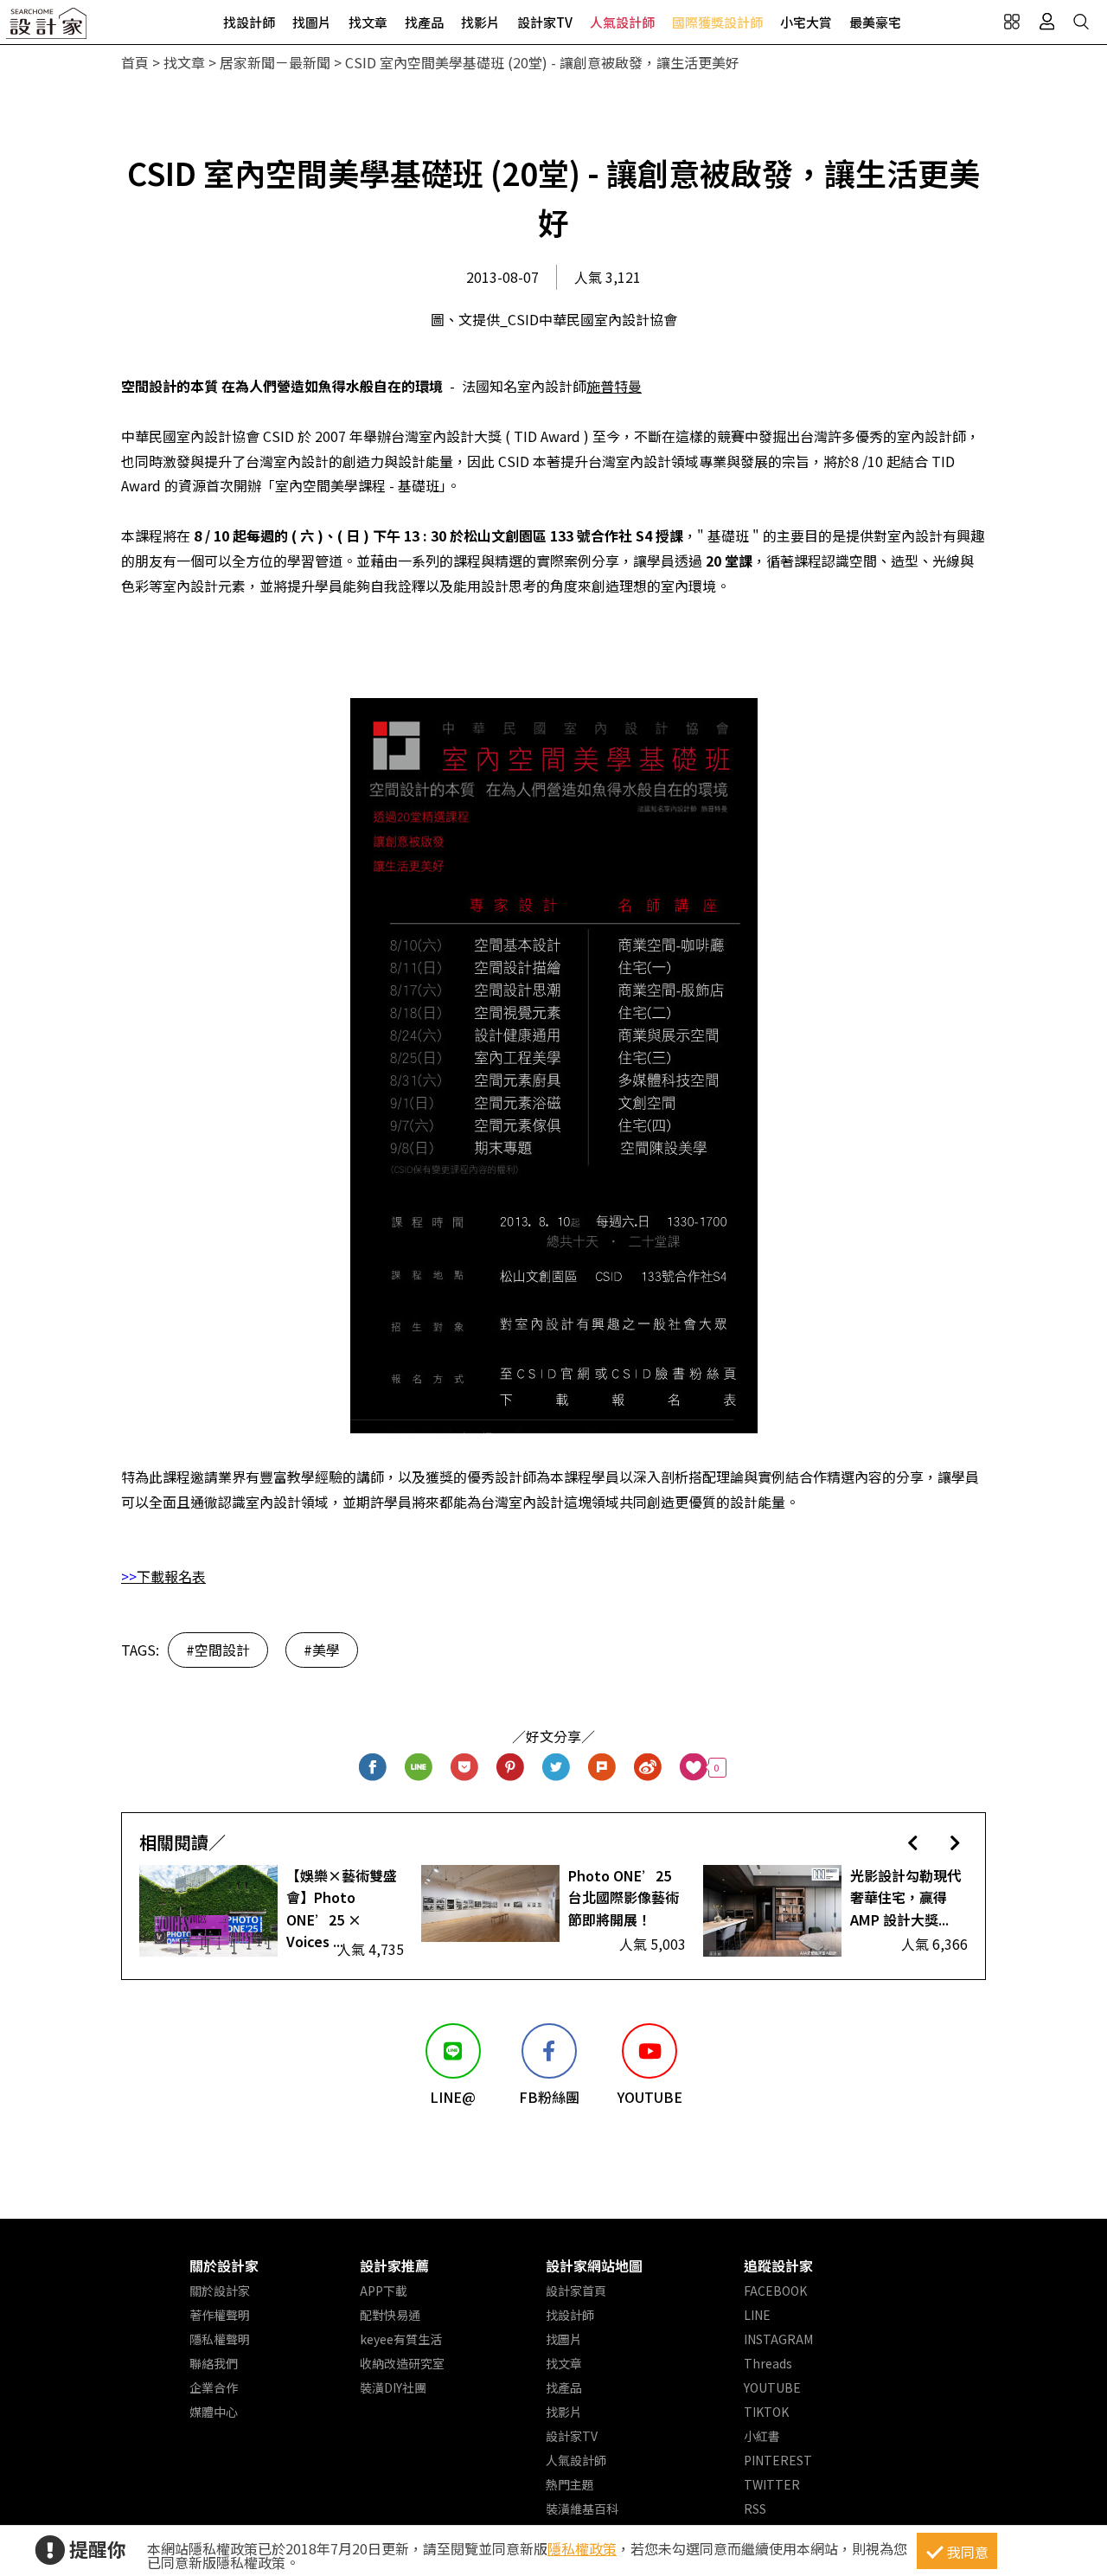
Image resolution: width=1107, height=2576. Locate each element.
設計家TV (545, 22)
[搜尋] (1081, 22)
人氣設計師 (622, 22)
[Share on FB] (373, 1768)
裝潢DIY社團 (393, 2387)
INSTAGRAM (778, 2339)
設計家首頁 (576, 2291)
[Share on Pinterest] (511, 1768)
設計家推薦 (394, 2265)
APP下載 (384, 2291)
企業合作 (214, 2387)
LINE (757, 2315)
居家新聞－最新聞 (275, 62)
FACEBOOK (775, 2291)
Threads (768, 2363)
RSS (755, 2509)
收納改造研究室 (402, 2363)
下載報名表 (171, 1576)
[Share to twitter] (557, 1768)
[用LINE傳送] (419, 1768)
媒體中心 (214, 2412)
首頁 (135, 62)
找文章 (368, 22)
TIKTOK (766, 2412)
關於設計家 (224, 2265)
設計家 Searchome (48, 28)
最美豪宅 (875, 22)
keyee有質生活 (401, 2339)
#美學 (322, 1650)
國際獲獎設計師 (717, 22)
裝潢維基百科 (582, 2509)
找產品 (424, 22)
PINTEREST (778, 2460)
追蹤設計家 (778, 2265)
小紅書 (762, 2436)
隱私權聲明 (220, 2339)
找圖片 (312, 22)
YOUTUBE (772, 2387)
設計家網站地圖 (594, 2265)
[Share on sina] (648, 1768)
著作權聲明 (220, 2315)
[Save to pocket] (465, 1768)
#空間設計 (218, 1650)
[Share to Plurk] (602, 1768)
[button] (913, 1842)
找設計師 (249, 22)
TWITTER (772, 2484)
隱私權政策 (582, 2548)
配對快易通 (390, 2315)
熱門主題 (570, 2484)
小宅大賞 (806, 22)
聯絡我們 (214, 2363)
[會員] (1046, 22)
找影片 (480, 22)
